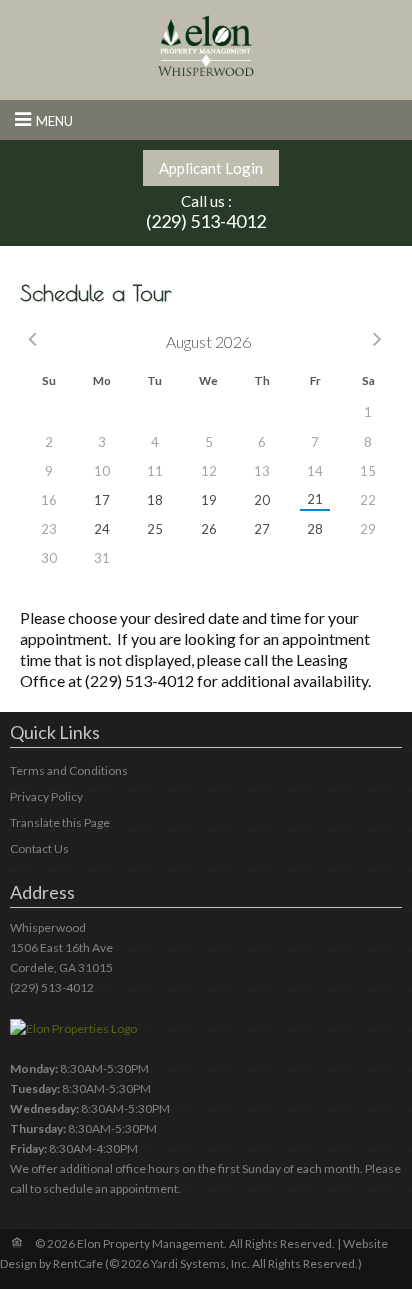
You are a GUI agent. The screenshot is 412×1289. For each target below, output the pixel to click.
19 (209, 500)
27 (262, 529)
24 (102, 529)
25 (155, 529)
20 (262, 500)
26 (209, 529)
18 (155, 500)
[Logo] (206, 45)
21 (315, 499)
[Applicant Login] (211, 168)
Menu (54, 121)
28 (315, 529)
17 (102, 500)
